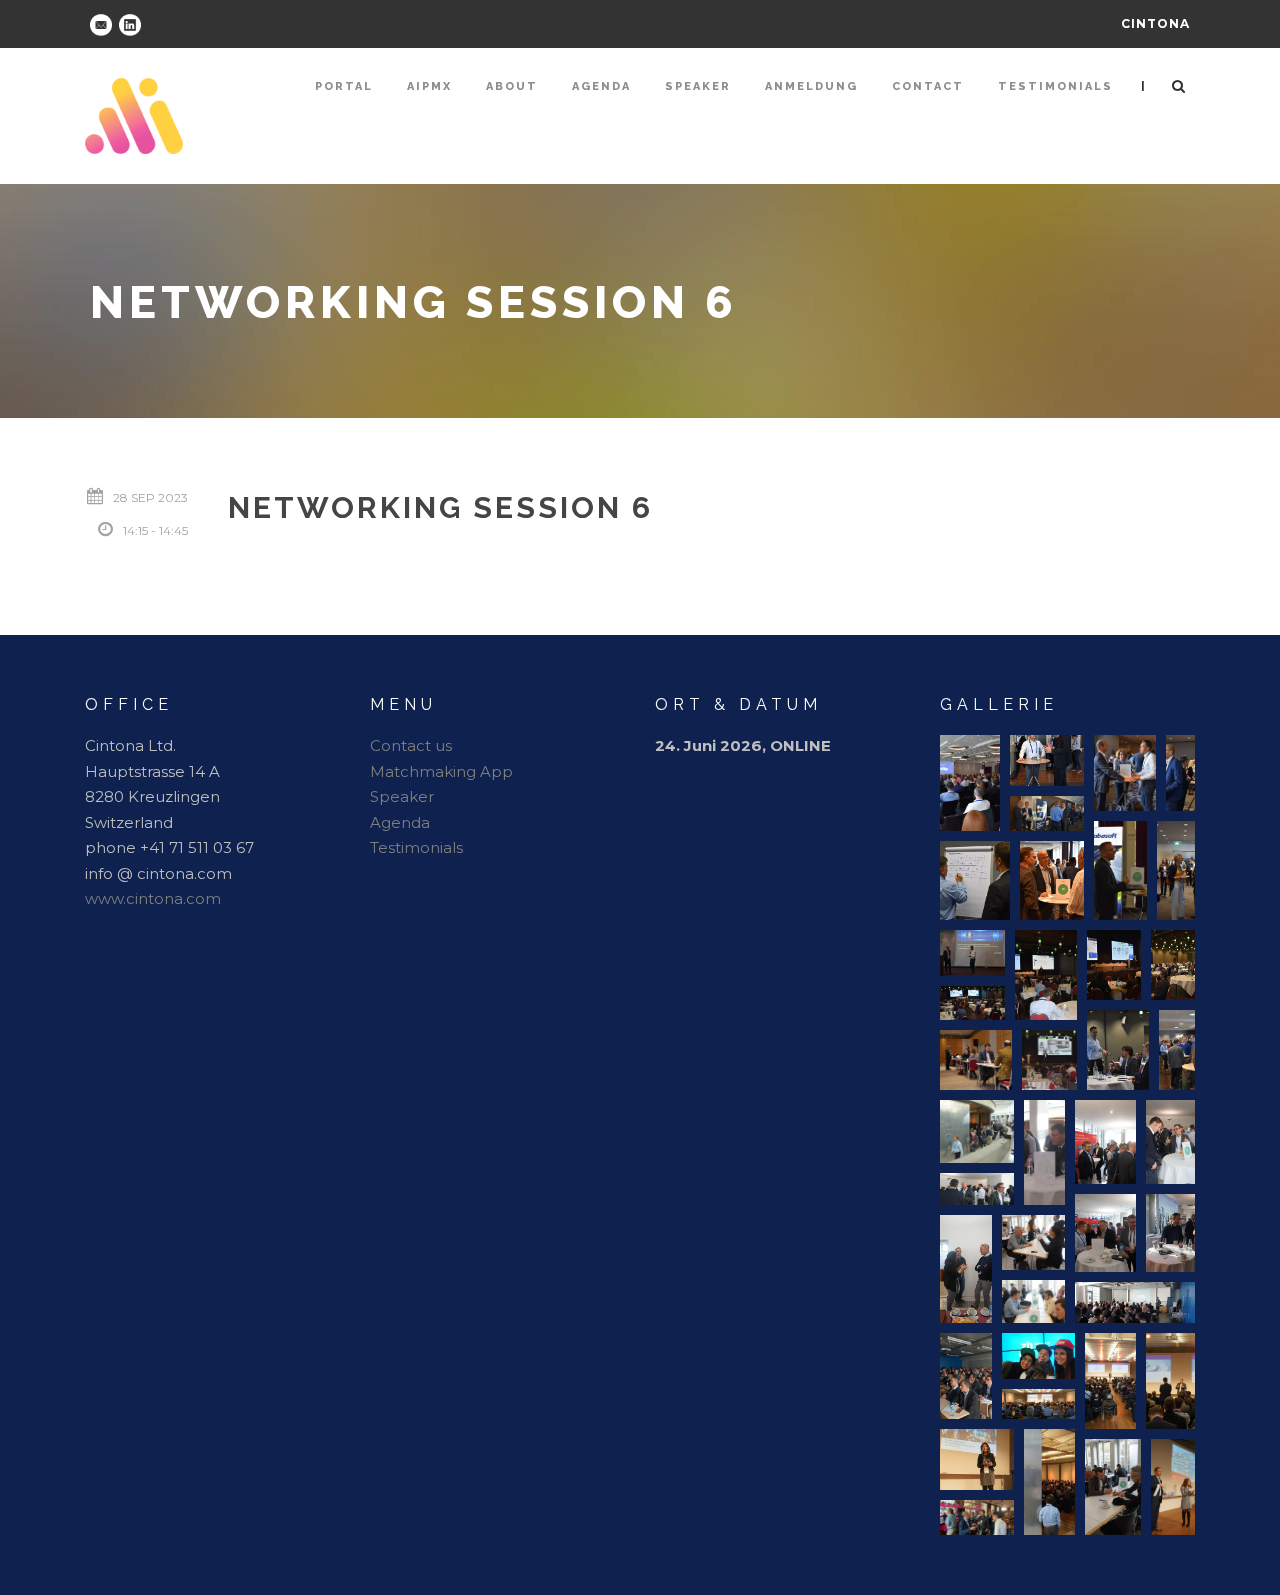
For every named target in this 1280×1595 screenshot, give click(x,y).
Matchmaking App (441, 771)
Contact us (411, 745)
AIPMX (429, 86)
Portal (344, 86)
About (512, 86)
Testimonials (1055, 86)
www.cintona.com (153, 898)
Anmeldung (811, 86)
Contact (928, 86)
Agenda (601, 86)
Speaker (698, 86)
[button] (970, 783)
